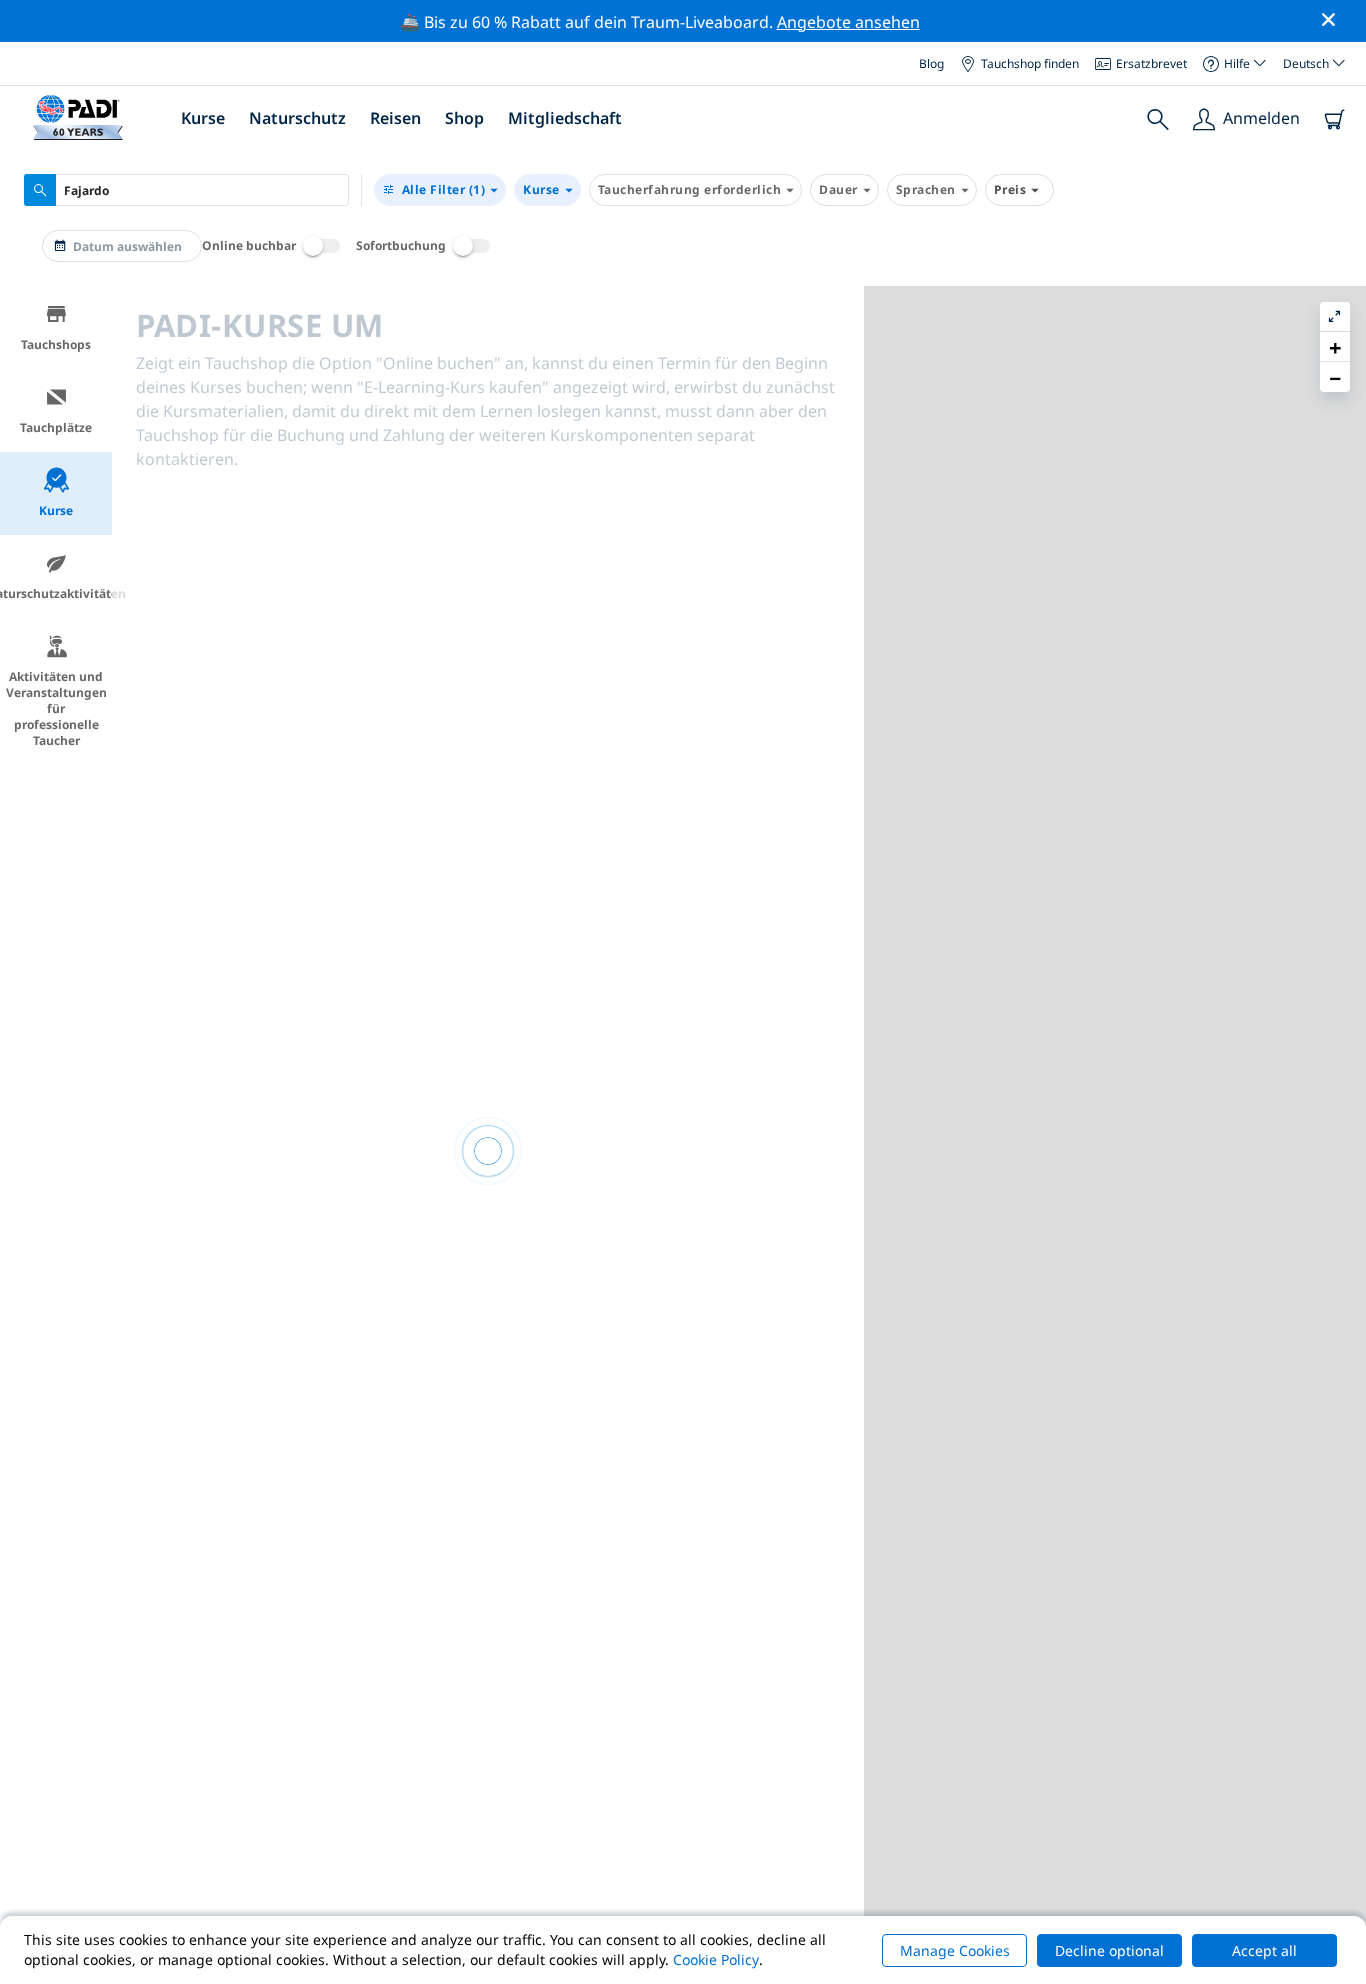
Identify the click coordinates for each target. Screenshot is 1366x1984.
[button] (1335, 347)
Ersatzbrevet (1151, 62)
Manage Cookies (955, 1950)
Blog (931, 62)
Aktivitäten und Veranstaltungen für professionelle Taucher (56, 708)
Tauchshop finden (1030, 62)
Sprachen (926, 189)
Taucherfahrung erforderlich (690, 189)
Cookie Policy (716, 1959)
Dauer (838, 189)
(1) (444, 189)
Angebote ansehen (848, 22)
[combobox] (186, 190)
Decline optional (1109, 1950)
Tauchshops (56, 344)
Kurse (541, 189)
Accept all (1264, 1950)
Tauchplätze (56, 427)
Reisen (395, 118)
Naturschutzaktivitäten (56, 593)
